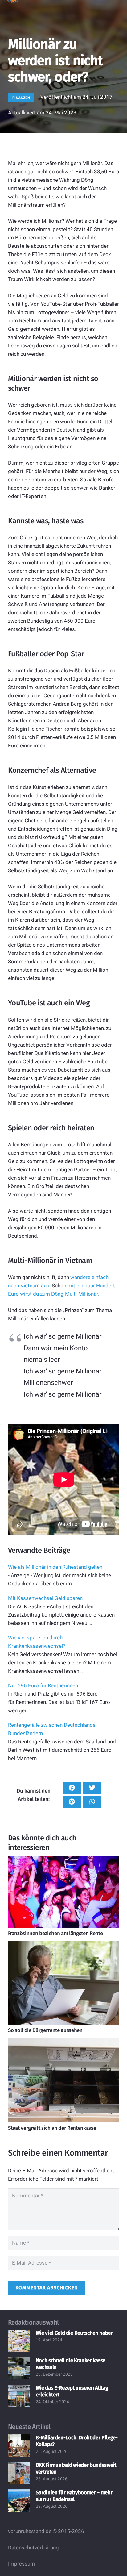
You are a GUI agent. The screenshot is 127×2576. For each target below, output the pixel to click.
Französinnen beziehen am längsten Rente (55, 1933)
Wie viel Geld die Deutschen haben (75, 2333)
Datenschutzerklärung (33, 2548)
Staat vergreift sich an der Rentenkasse (52, 2128)
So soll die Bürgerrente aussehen (45, 2030)
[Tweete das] (92, 1788)
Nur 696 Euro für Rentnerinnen (43, 1685)
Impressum (21, 2564)
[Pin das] (72, 1802)
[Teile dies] (72, 1788)
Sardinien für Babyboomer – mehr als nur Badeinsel (74, 2496)
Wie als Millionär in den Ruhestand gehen (55, 1567)
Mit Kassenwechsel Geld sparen (45, 1598)
